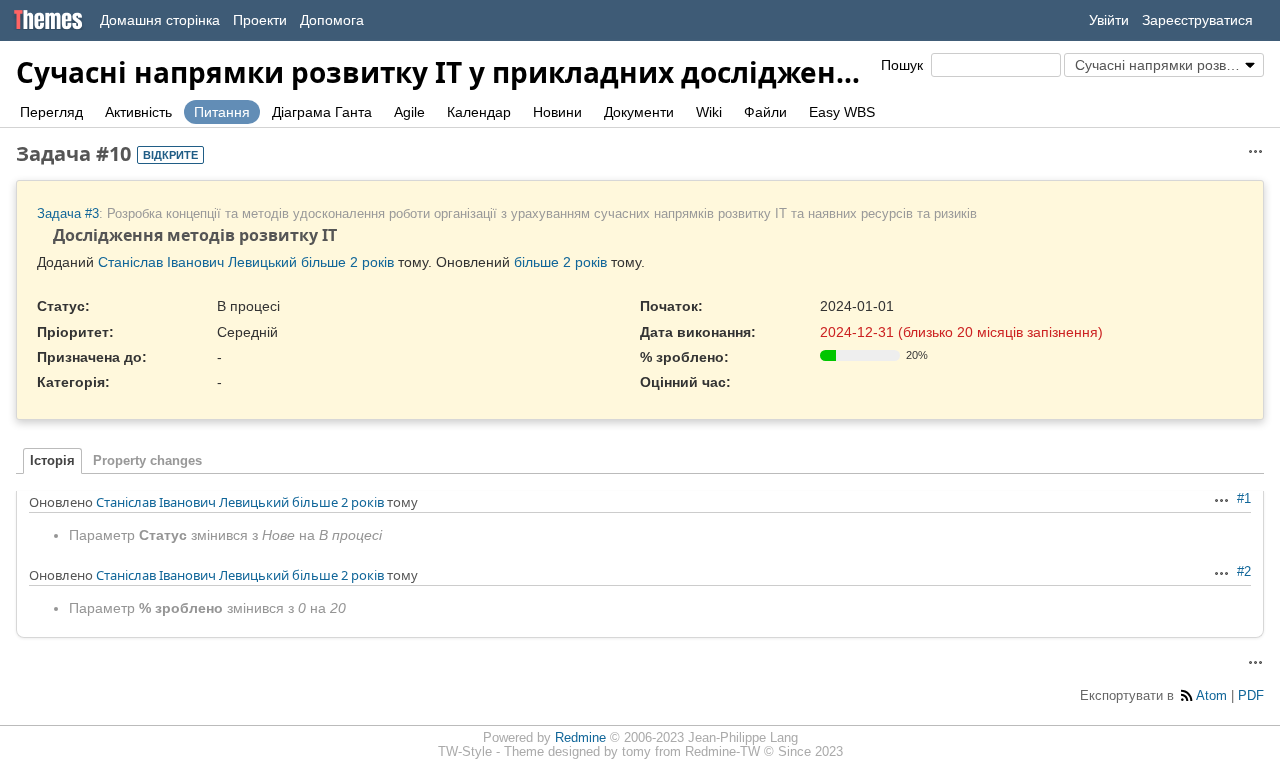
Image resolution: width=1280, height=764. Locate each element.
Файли (765, 112)
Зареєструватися (1197, 20)
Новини (557, 112)
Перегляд (51, 112)
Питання (222, 112)
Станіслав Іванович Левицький (197, 262)
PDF (1251, 696)
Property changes (147, 461)
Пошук (902, 65)
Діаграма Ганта (322, 112)
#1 (1244, 499)
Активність (138, 112)
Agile (409, 112)
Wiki (709, 112)
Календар (479, 112)
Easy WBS (842, 112)
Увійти (1109, 20)
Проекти (260, 20)
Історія (52, 461)
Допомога (332, 20)
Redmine (580, 738)
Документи (639, 112)
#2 (1244, 572)
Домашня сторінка (160, 20)
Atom (1211, 696)
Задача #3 (68, 214)
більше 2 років (347, 262)
